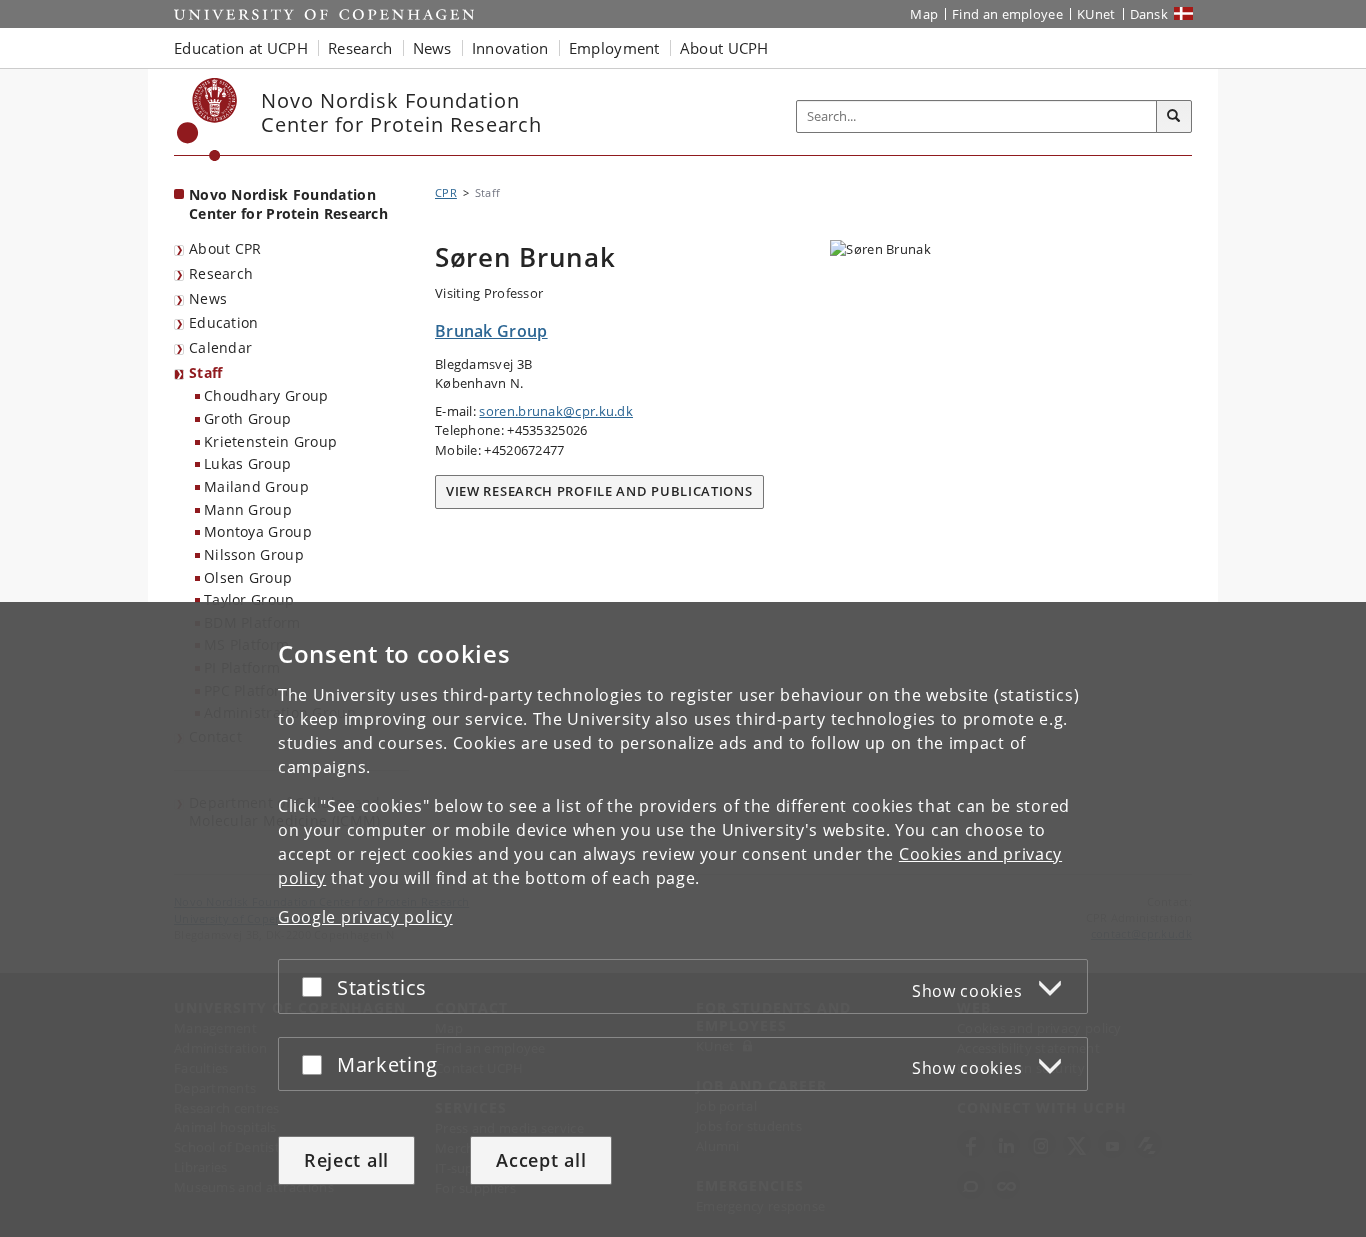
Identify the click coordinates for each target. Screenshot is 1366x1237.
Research (221, 273)
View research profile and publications (599, 491)
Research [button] (360, 48)
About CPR (225, 248)
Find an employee (1007, 14)
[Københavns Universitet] (207, 119)
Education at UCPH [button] (241, 48)
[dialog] (683, 919)
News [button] (432, 48)
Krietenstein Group (270, 441)
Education (224, 322)
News (208, 298)
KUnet (1096, 14)
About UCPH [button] (724, 48)
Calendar (220, 347)
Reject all (346, 1160)
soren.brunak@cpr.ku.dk (556, 411)
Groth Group (247, 418)
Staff (206, 372)
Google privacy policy (365, 917)
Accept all (541, 1160)
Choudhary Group (266, 395)
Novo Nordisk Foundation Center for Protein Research (288, 204)
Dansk (1149, 14)
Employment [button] (614, 48)
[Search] (1174, 117)
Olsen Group (248, 577)
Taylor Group (249, 599)
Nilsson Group (254, 554)
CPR (446, 192)
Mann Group (248, 509)
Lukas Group (247, 463)
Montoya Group (258, 531)
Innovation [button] (510, 48)
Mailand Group (256, 486)
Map (924, 14)
